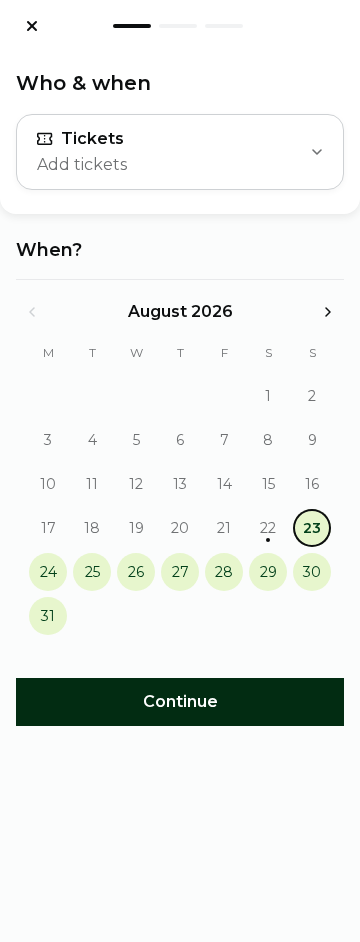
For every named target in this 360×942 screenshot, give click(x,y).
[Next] (328, 312)
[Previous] (32, 312)
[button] (268, 396)
